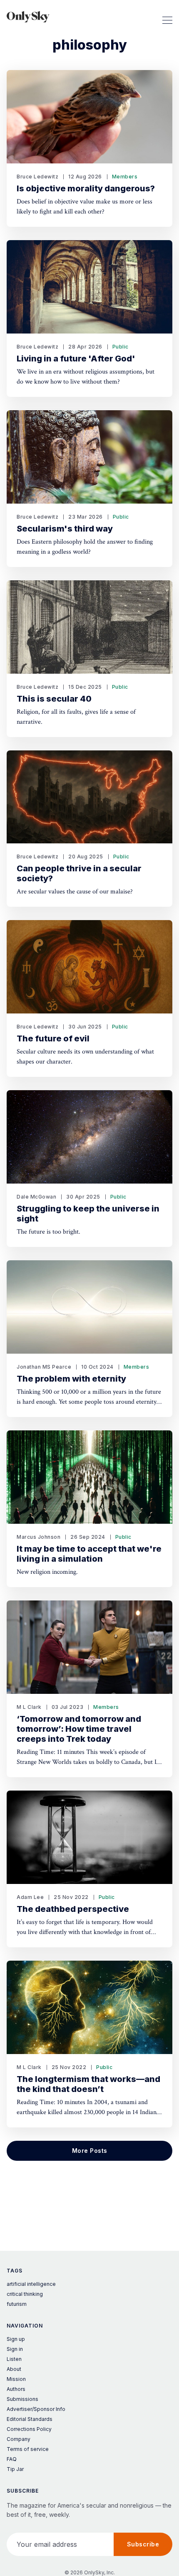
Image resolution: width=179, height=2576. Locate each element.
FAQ (12, 2459)
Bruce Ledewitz (37, 177)
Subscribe (143, 2544)
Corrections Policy (29, 2429)
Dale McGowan (36, 1197)
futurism (17, 2304)
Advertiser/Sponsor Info (36, 2409)
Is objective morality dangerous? (86, 188)
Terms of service (28, 2449)
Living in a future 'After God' (76, 359)
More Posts (90, 2151)
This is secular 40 (54, 699)
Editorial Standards (30, 2419)
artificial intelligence (31, 2284)
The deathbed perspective (73, 1909)
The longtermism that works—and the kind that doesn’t (88, 2084)
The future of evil (53, 1038)
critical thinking (25, 2294)
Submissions (22, 2399)
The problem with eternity (71, 1379)
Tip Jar (15, 2469)
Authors (16, 2389)
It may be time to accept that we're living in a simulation (89, 1554)
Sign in (15, 2349)
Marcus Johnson (39, 1537)
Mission (16, 2379)
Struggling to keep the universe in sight (88, 1214)
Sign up (16, 2339)
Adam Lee (30, 1897)
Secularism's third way (65, 529)
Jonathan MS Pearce (44, 1367)
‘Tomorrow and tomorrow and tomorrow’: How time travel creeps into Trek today (79, 1729)
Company (19, 2439)
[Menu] (167, 17)
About (14, 2369)
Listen (14, 2359)
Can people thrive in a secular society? (79, 873)
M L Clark (29, 1707)
